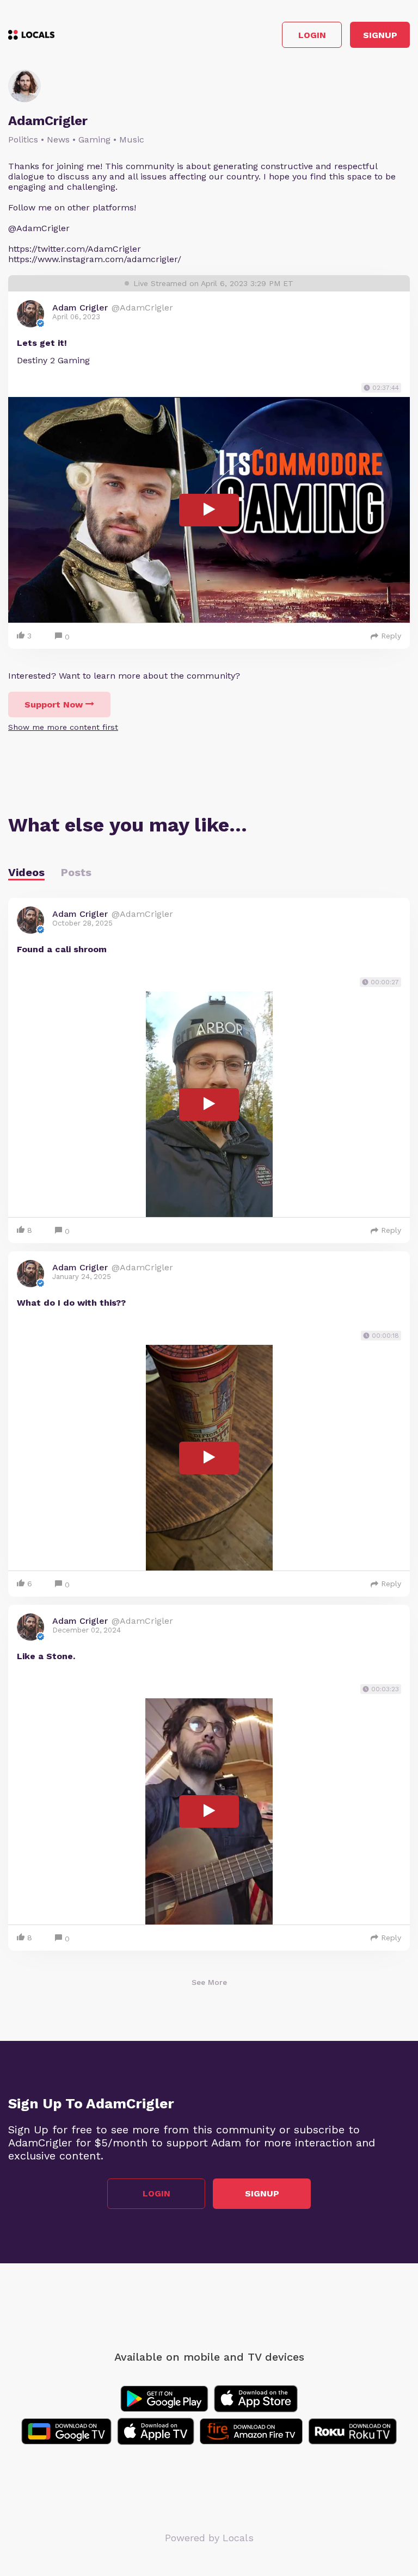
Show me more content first (63, 727)
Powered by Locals (209, 2538)
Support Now (54, 704)
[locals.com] (31, 35)
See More (209, 1982)
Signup (380, 35)
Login (312, 35)
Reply (391, 636)
